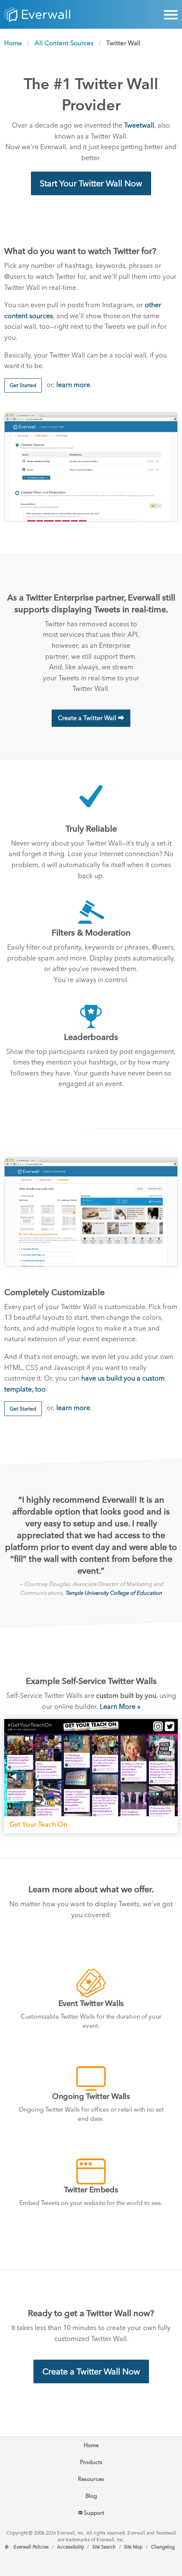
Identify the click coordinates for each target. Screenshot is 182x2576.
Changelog (163, 2547)
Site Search (104, 2547)
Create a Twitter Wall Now (91, 2371)
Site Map (133, 2547)
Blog (91, 2496)
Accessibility (70, 2547)
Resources (91, 2479)
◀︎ (17, 1776)
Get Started (23, 385)
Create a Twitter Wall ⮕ (91, 718)
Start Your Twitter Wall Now (91, 183)
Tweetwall (139, 125)
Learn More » (120, 1707)
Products (91, 2462)
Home (13, 43)
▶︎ (172, 1776)
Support (93, 2513)
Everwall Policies (31, 2547)
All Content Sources (64, 43)
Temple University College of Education (114, 1593)
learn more (73, 385)
